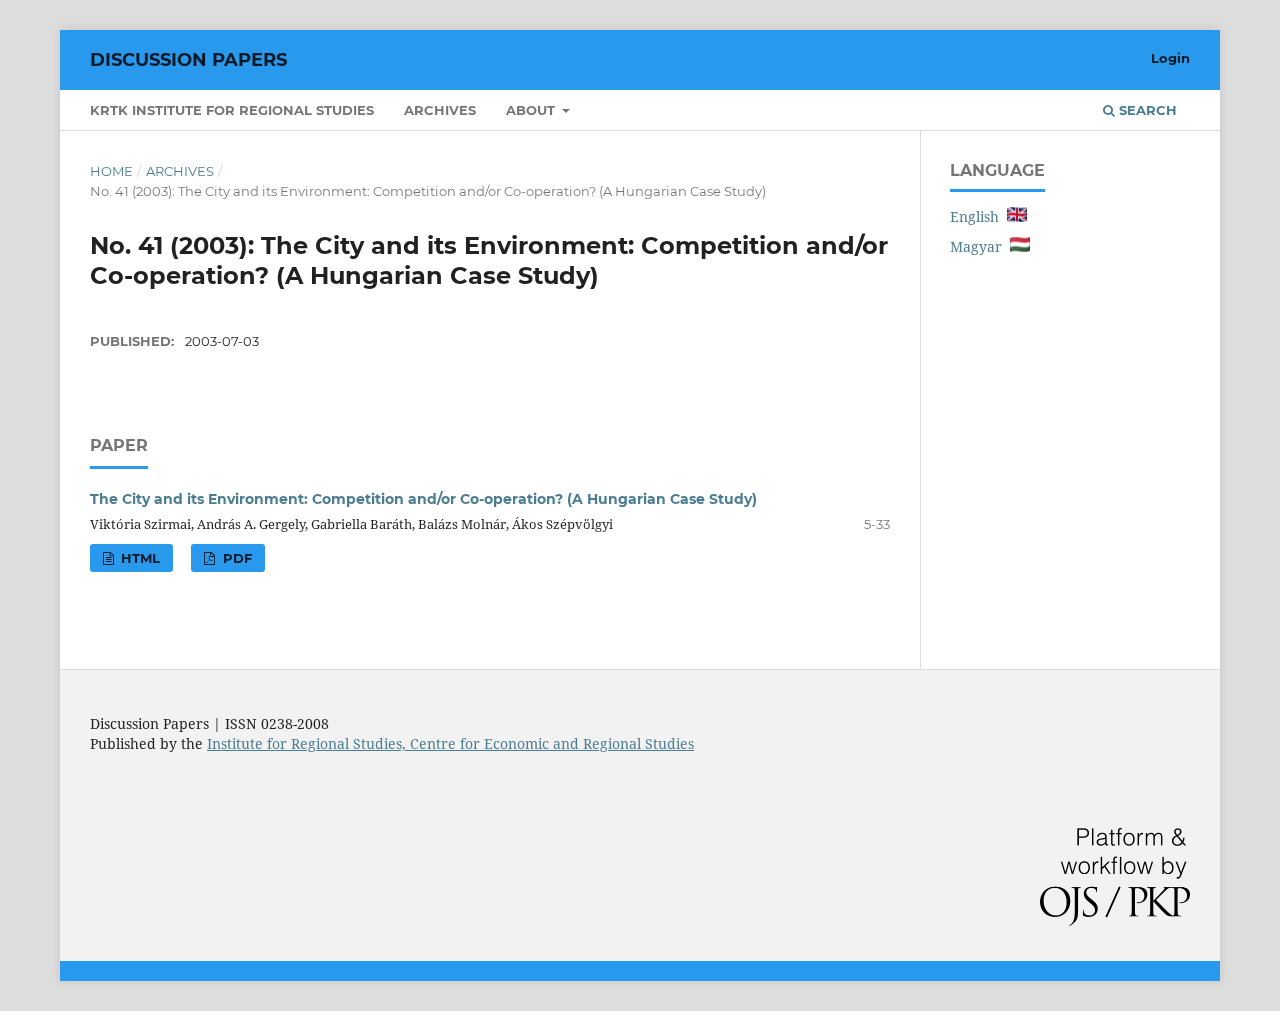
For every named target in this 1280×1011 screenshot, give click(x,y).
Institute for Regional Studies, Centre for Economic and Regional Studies (450, 743)
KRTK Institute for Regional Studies (232, 110)
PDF (235, 558)
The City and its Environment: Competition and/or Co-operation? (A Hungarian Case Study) (423, 499)
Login (1170, 58)
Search (1146, 110)
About (532, 110)
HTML (138, 558)
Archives (440, 110)
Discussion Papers (188, 60)
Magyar (980, 246)
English (978, 216)
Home (111, 171)
